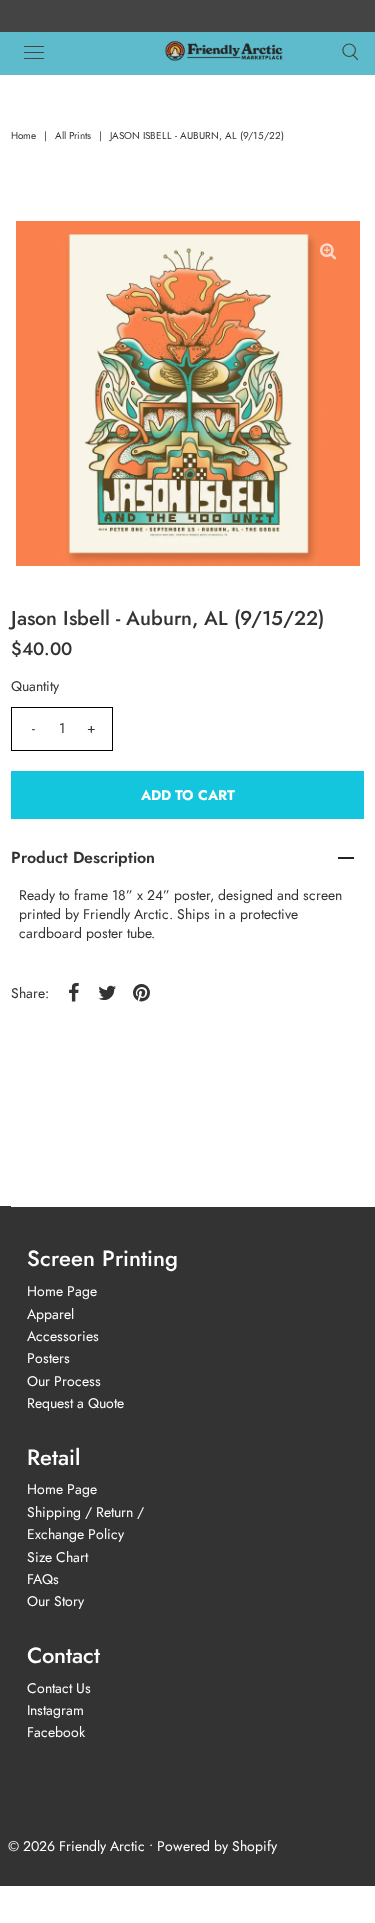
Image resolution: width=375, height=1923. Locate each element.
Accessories (63, 1336)
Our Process (64, 1381)
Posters (48, 1358)
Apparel (50, 1314)
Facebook (56, 1732)
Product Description (83, 857)
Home (23, 135)
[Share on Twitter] (107, 991)
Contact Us (59, 1688)
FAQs (43, 1579)
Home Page (62, 1291)
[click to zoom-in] (328, 252)
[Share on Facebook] (73, 991)
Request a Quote (75, 1403)
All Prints (73, 135)
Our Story (55, 1601)
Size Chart (57, 1557)
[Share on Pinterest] (141, 991)
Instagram (55, 1710)
